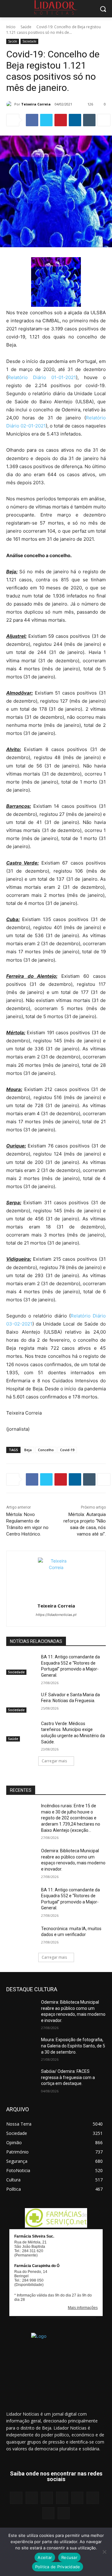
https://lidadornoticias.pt (56, 1615)
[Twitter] (46, 120)
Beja (28, 1450)
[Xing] (64, 2513)
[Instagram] (32, 2498)
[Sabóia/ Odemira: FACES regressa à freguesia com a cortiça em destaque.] (21, 2079)
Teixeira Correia (36, 104)
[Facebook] (32, 120)
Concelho (46, 1450)
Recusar (69, 2557)
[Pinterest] (61, 120)
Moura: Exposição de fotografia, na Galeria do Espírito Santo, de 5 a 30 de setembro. (73, 2046)
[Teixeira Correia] (10, 104)
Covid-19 (67, 1450)
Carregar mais (54, 1761)
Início (11, 27)
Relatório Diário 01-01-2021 (42, 377)
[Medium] (62, 2498)
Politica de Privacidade (58, 2567)
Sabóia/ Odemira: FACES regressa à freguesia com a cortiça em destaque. (68, 2077)
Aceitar (45, 2557)
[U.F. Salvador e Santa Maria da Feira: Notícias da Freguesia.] (21, 1702)
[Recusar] (104, 2552)
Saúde (26, 27)
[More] (104, 120)
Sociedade (29, 41)
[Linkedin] (75, 120)
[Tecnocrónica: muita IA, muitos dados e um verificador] (21, 1936)
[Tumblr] (89, 120)
